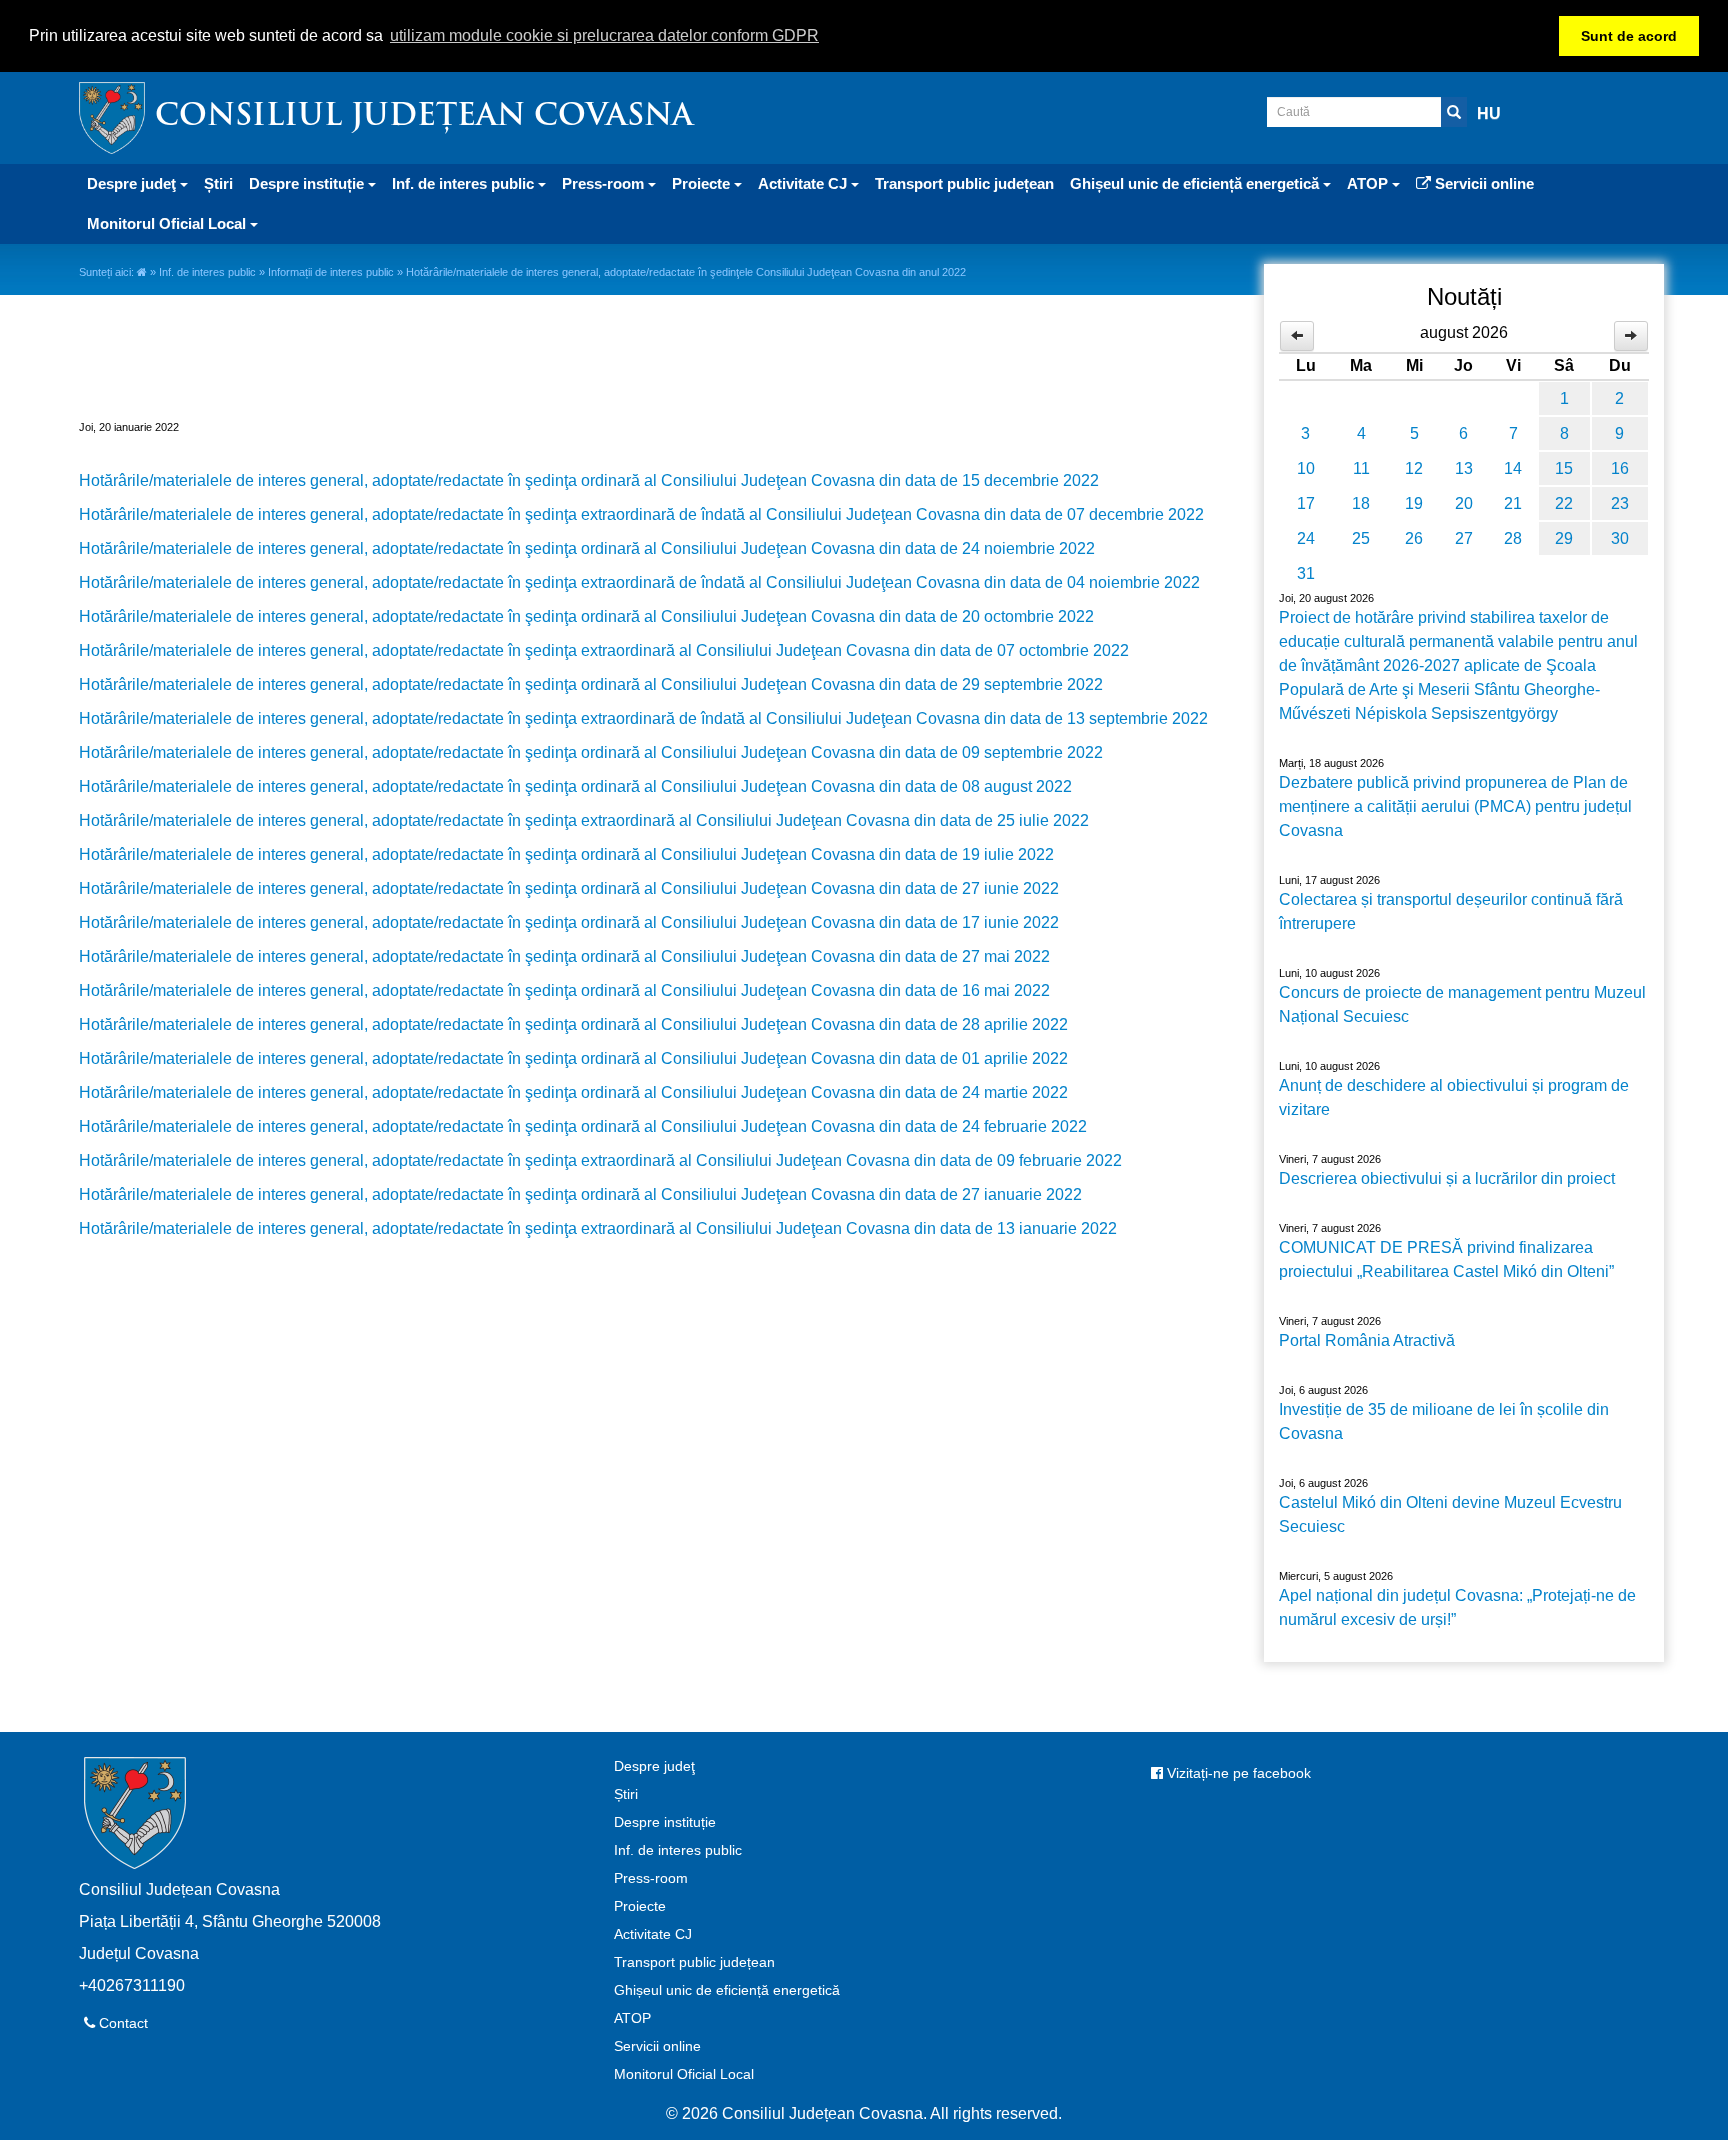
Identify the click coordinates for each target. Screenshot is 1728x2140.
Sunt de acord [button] (1629, 36)
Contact (121, 2023)
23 (1620, 503)
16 (1620, 468)
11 (1361, 468)
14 (1513, 468)
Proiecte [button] (703, 183)
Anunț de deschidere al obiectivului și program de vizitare (1454, 1097)
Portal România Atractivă (1367, 1340)
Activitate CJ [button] (804, 183)
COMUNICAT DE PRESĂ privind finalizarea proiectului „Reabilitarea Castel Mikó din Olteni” (1446, 1259)
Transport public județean (964, 183)
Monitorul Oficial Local (684, 2074)
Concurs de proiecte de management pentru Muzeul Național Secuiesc (1462, 1004)
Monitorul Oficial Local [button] (168, 223)
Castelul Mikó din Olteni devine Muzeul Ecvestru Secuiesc (1450, 1514)
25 (1361, 538)
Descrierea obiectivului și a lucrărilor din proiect (1447, 1178)
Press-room (651, 1878)
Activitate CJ (653, 1934)
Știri (218, 183)
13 (1464, 468)
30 (1620, 538)
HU (1489, 113)
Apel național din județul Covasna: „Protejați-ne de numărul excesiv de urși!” (1457, 1607)
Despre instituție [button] (308, 183)
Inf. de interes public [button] (465, 183)
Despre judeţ (654, 1766)
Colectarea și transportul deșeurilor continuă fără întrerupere (1451, 911)
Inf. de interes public (207, 272)
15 (1564, 468)
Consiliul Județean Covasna (424, 117)
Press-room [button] (605, 183)
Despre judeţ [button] (133, 183)
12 (1414, 468)
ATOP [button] (1369, 183)
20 (1464, 503)
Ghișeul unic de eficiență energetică (727, 1990)
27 (1464, 538)
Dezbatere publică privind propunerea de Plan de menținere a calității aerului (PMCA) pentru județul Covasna (1455, 806)
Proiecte (640, 1906)
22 (1564, 503)
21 (1513, 503)
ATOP (632, 2018)
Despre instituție (665, 1822)
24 (1306, 538)
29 (1564, 538)
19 (1414, 503)
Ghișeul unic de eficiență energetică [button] (1196, 183)
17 (1306, 503)
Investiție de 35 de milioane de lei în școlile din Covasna (1444, 1421)
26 (1414, 538)
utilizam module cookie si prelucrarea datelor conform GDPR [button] (604, 35)
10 (1306, 468)
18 (1361, 503)
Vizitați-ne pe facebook (1237, 1773)
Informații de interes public (331, 272)
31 (1306, 573)
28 (1513, 538)
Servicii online (1482, 183)
